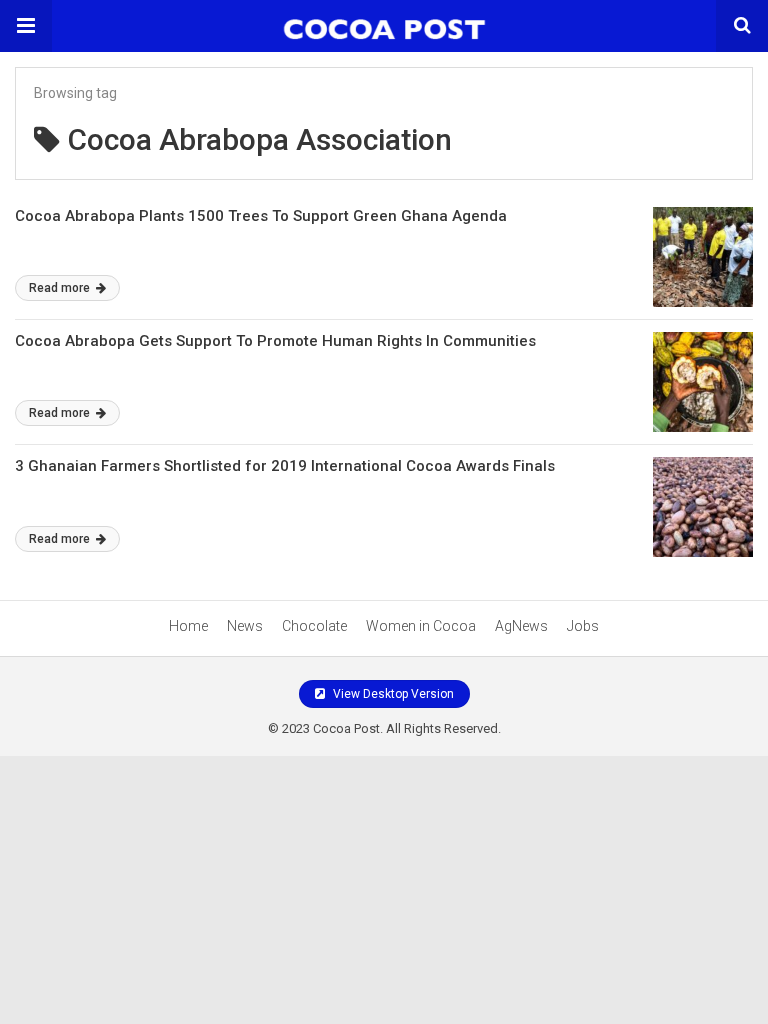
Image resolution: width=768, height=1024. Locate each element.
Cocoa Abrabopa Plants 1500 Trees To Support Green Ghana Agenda (261, 216)
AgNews (521, 626)
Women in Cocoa (421, 626)
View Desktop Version (392, 694)
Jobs (583, 626)
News (245, 626)
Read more (61, 288)
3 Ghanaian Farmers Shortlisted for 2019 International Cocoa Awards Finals (285, 466)
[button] (26, 26)
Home (188, 626)
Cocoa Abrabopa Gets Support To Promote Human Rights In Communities (275, 341)
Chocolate (314, 626)
